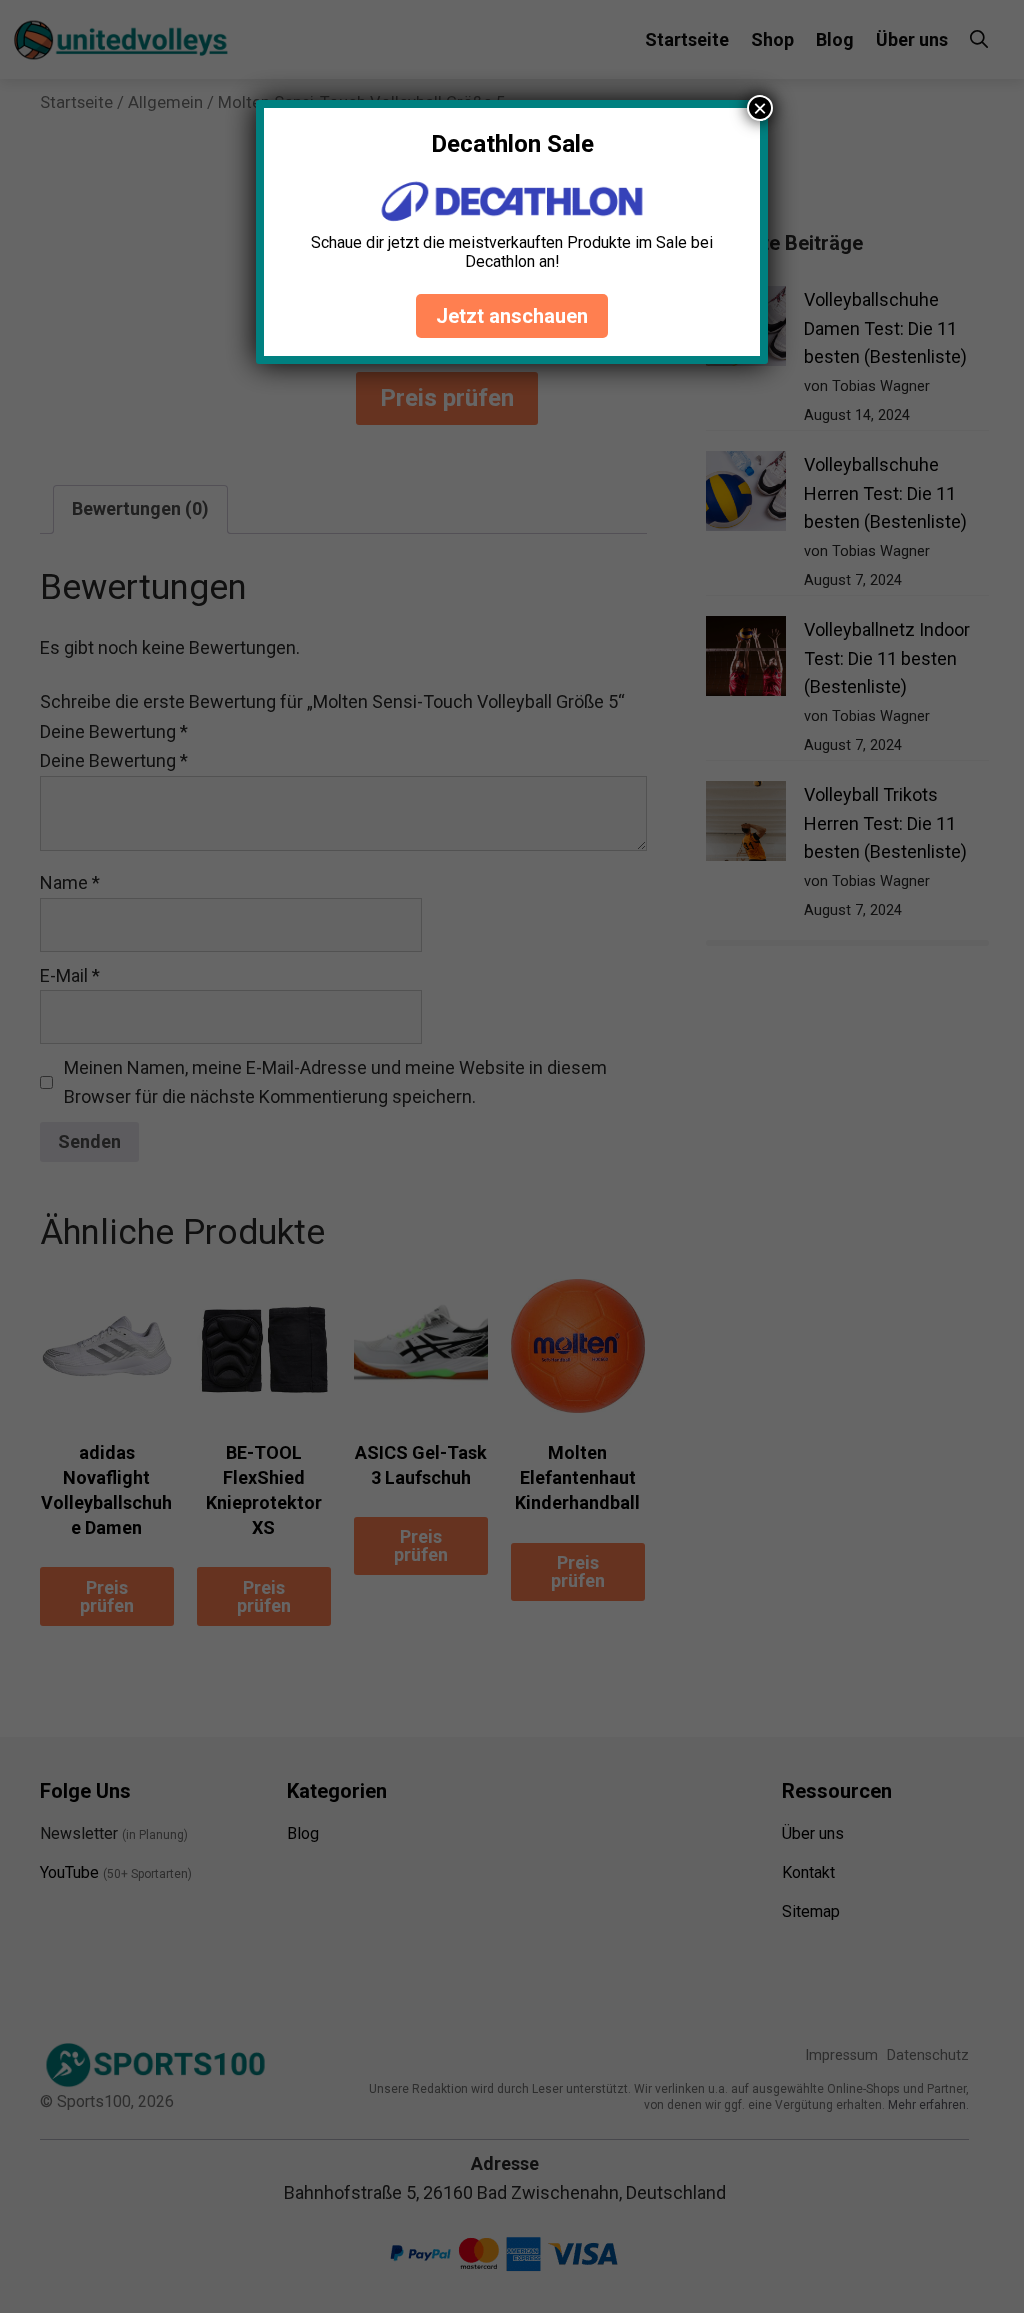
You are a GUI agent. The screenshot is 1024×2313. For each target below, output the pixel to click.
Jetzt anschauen (512, 316)
